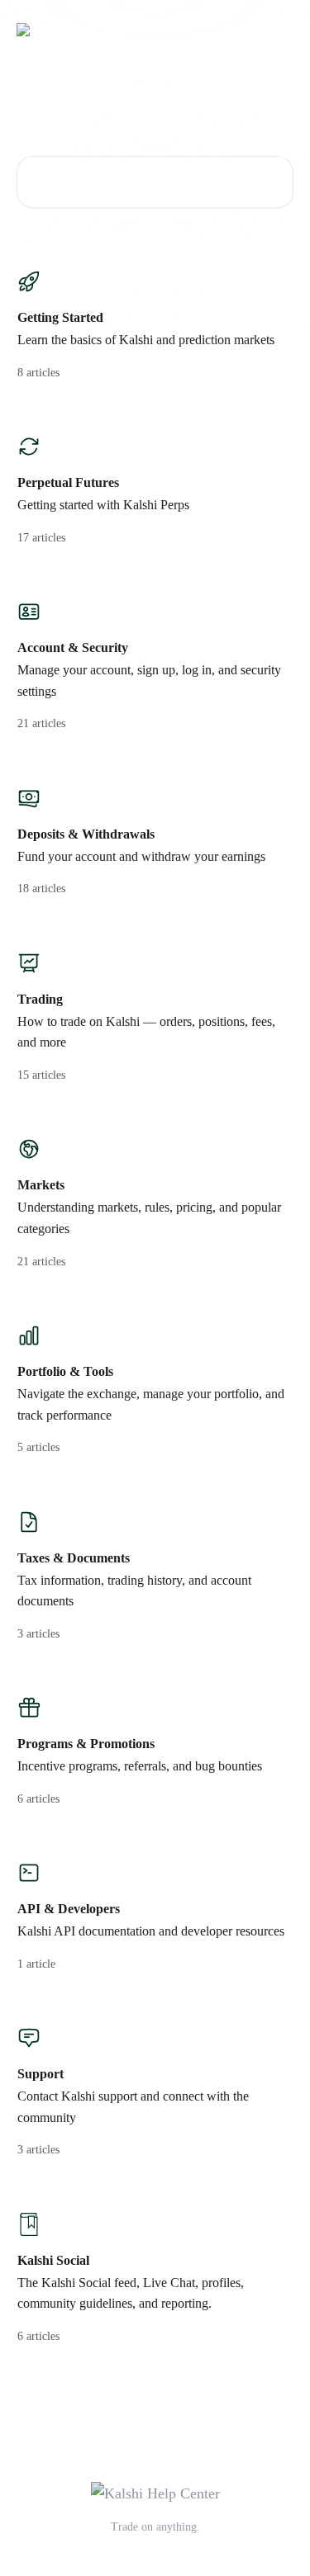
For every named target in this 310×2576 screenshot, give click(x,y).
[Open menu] (279, 30)
